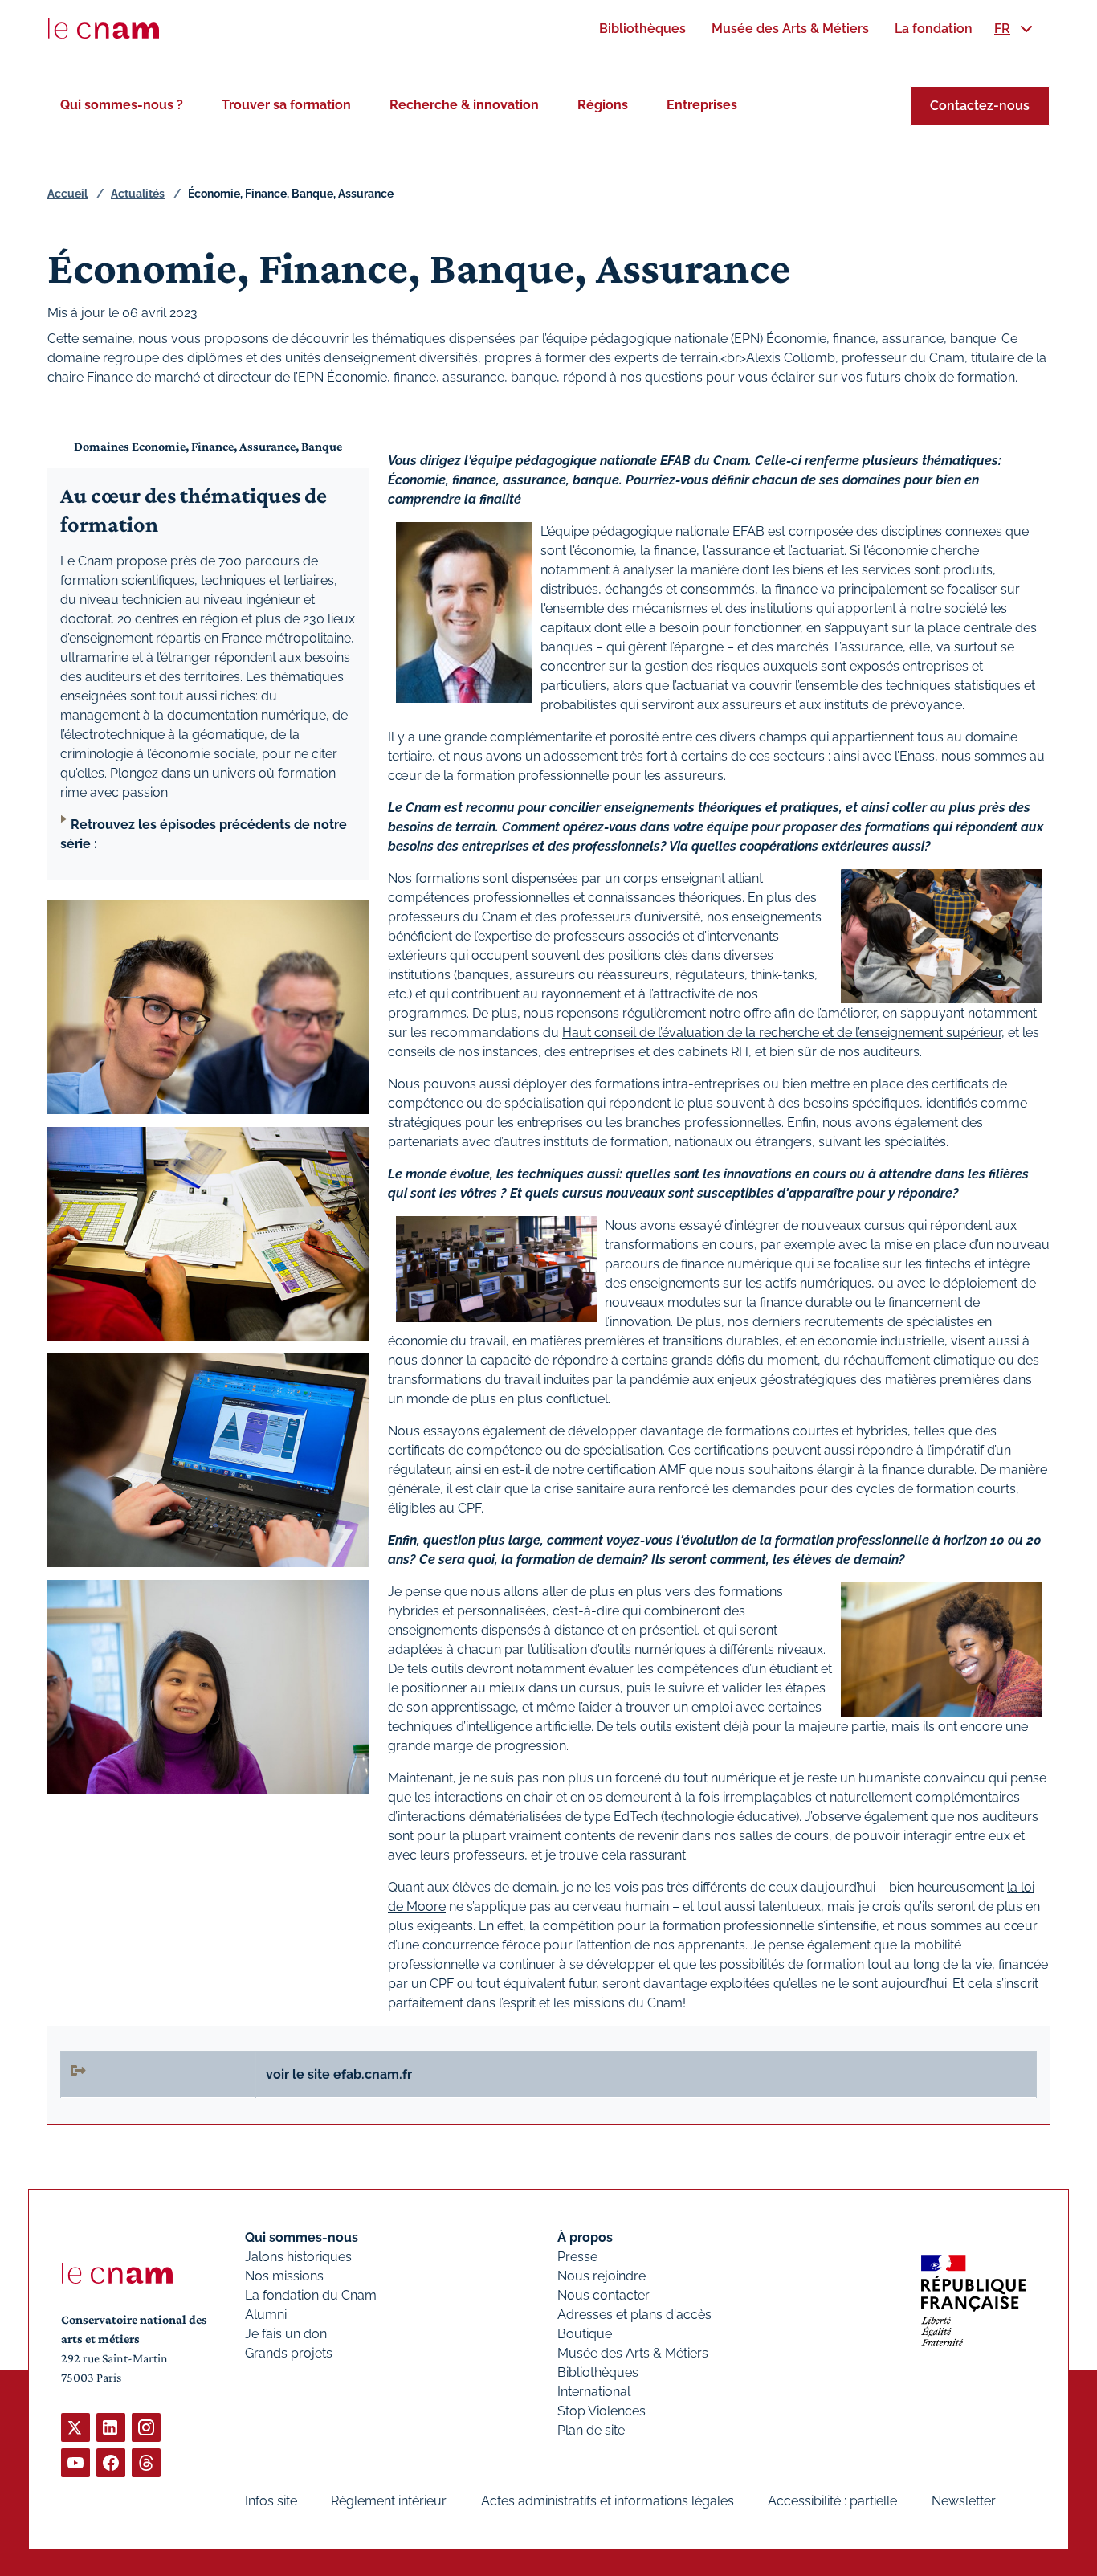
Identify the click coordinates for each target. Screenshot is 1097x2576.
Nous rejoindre (602, 2276)
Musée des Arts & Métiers (633, 2353)
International (594, 2392)
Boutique (585, 2334)
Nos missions (284, 2276)
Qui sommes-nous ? (122, 105)
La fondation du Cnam (311, 2295)
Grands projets (289, 2353)
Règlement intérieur (389, 2501)
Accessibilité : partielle (832, 2501)
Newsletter (964, 2501)
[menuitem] (642, 29)
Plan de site (591, 2430)
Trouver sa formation (286, 105)
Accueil (67, 194)
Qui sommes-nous (302, 2237)
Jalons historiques (298, 2257)
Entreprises (702, 105)
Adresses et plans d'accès (634, 2315)
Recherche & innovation (464, 105)
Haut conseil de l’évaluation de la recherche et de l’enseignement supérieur (782, 1033)
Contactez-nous (980, 106)
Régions (603, 105)
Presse (577, 2257)
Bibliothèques (598, 2372)
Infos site (271, 2501)
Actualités (138, 194)
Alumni (266, 2315)
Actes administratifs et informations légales (608, 2501)
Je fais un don (286, 2334)
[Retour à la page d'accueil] (104, 29)
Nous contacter (604, 2295)
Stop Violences (602, 2411)
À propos (585, 2237)
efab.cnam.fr (373, 2074)
